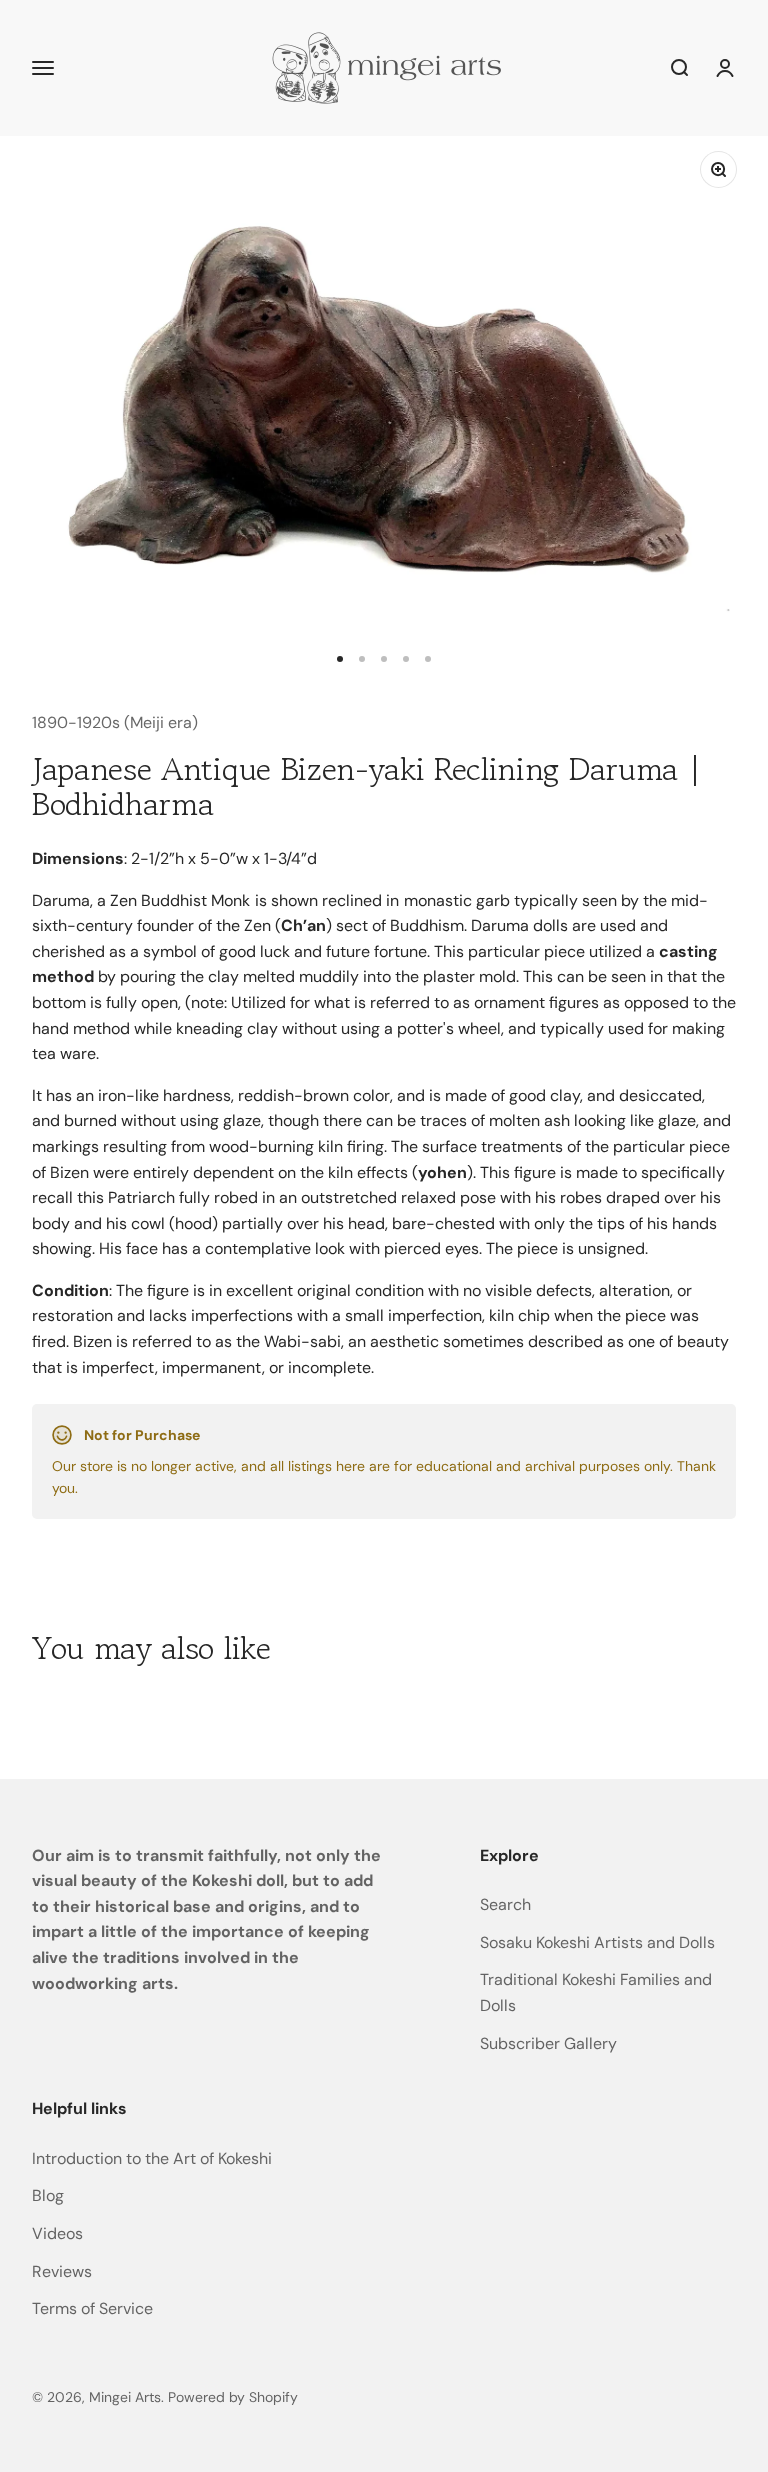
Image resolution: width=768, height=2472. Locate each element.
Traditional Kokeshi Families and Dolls (596, 1992)
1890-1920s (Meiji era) (115, 722)
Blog (48, 2195)
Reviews (62, 2271)
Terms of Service (92, 2308)
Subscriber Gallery (548, 2043)
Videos (57, 2233)
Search (505, 1904)
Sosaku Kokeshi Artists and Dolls (597, 1942)
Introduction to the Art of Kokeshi (152, 2158)
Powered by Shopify (233, 2397)
